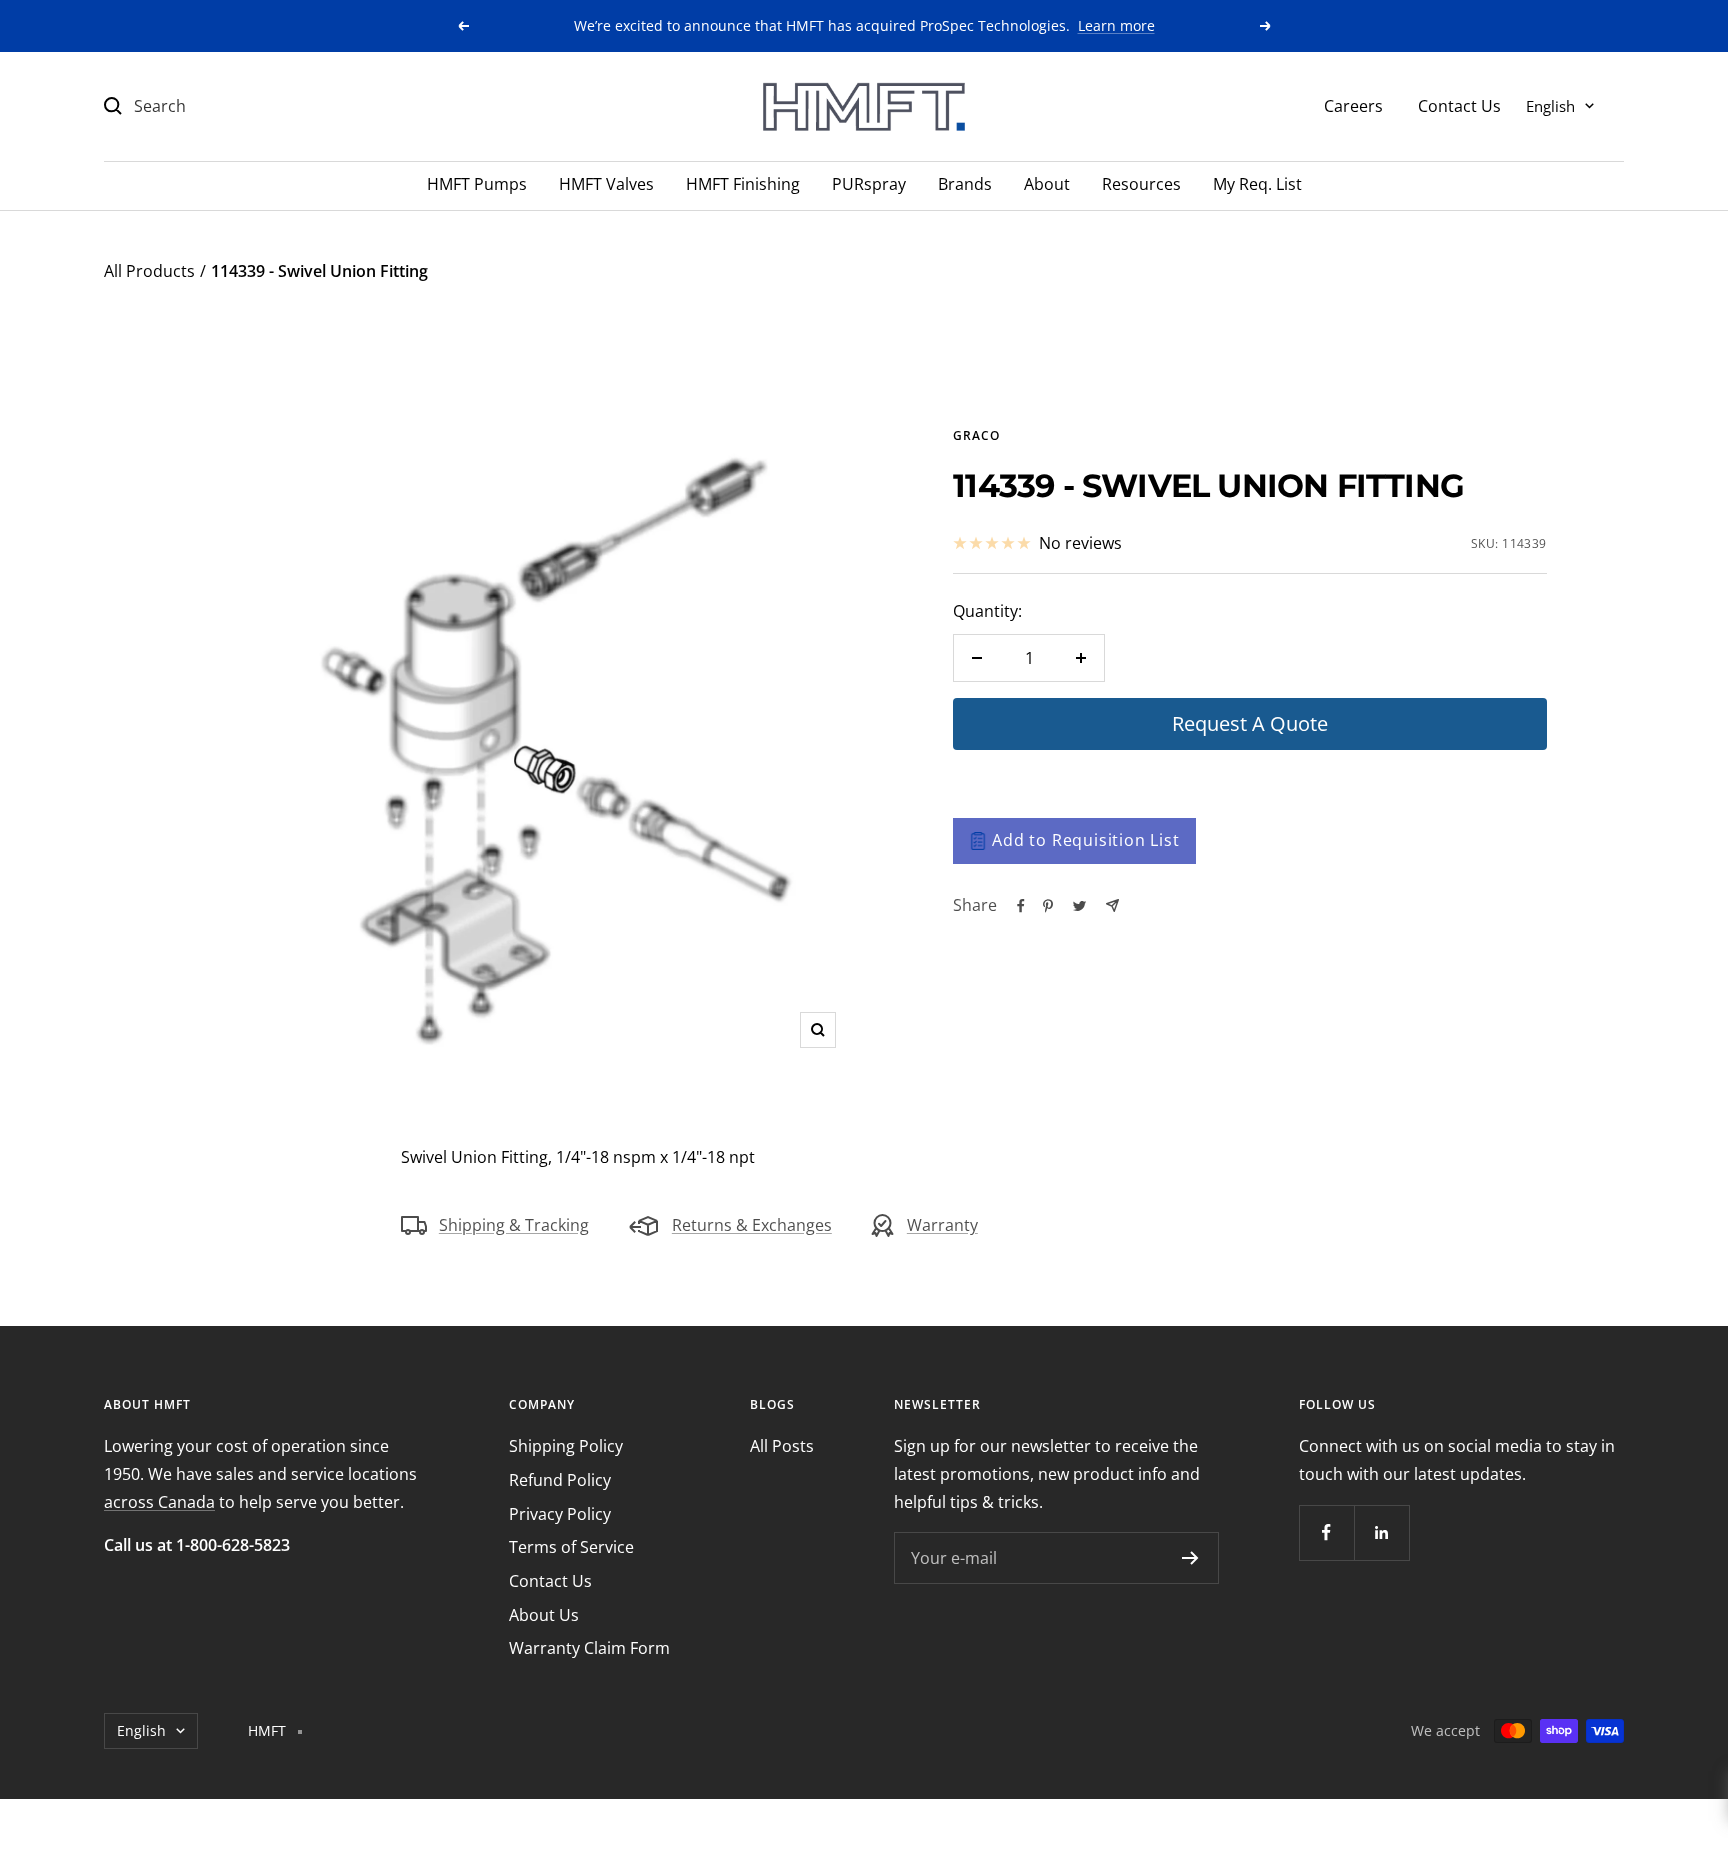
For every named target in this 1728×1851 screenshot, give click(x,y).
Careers (1353, 105)
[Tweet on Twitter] (1079, 906)
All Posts (782, 1446)
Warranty (942, 1225)
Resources (1141, 184)
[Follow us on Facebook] (1326, 1532)
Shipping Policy (566, 1446)
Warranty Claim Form (589, 1648)
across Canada (159, 1502)
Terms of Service (571, 1547)
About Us (544, 1615)
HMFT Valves (606, 184)
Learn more (1116, 25)
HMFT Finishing (743, 184)
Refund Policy (560, 1480)
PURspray (869, 184)
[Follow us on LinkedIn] (1381, 1532)
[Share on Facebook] (1021, 906)
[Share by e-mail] (1112, 905)
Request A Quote (1250, 723)
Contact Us (1459, 105)
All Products (149, 271)
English (1550, 105)
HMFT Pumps (477, 184)
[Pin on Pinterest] (1048, 906)
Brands (965, 184)
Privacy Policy (560, 1514)
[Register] (1190, 1558)
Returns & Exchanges (752, 1225)
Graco (976, 435)
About (1047, 184)
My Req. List (1257, 184)
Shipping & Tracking (514, 1225)
